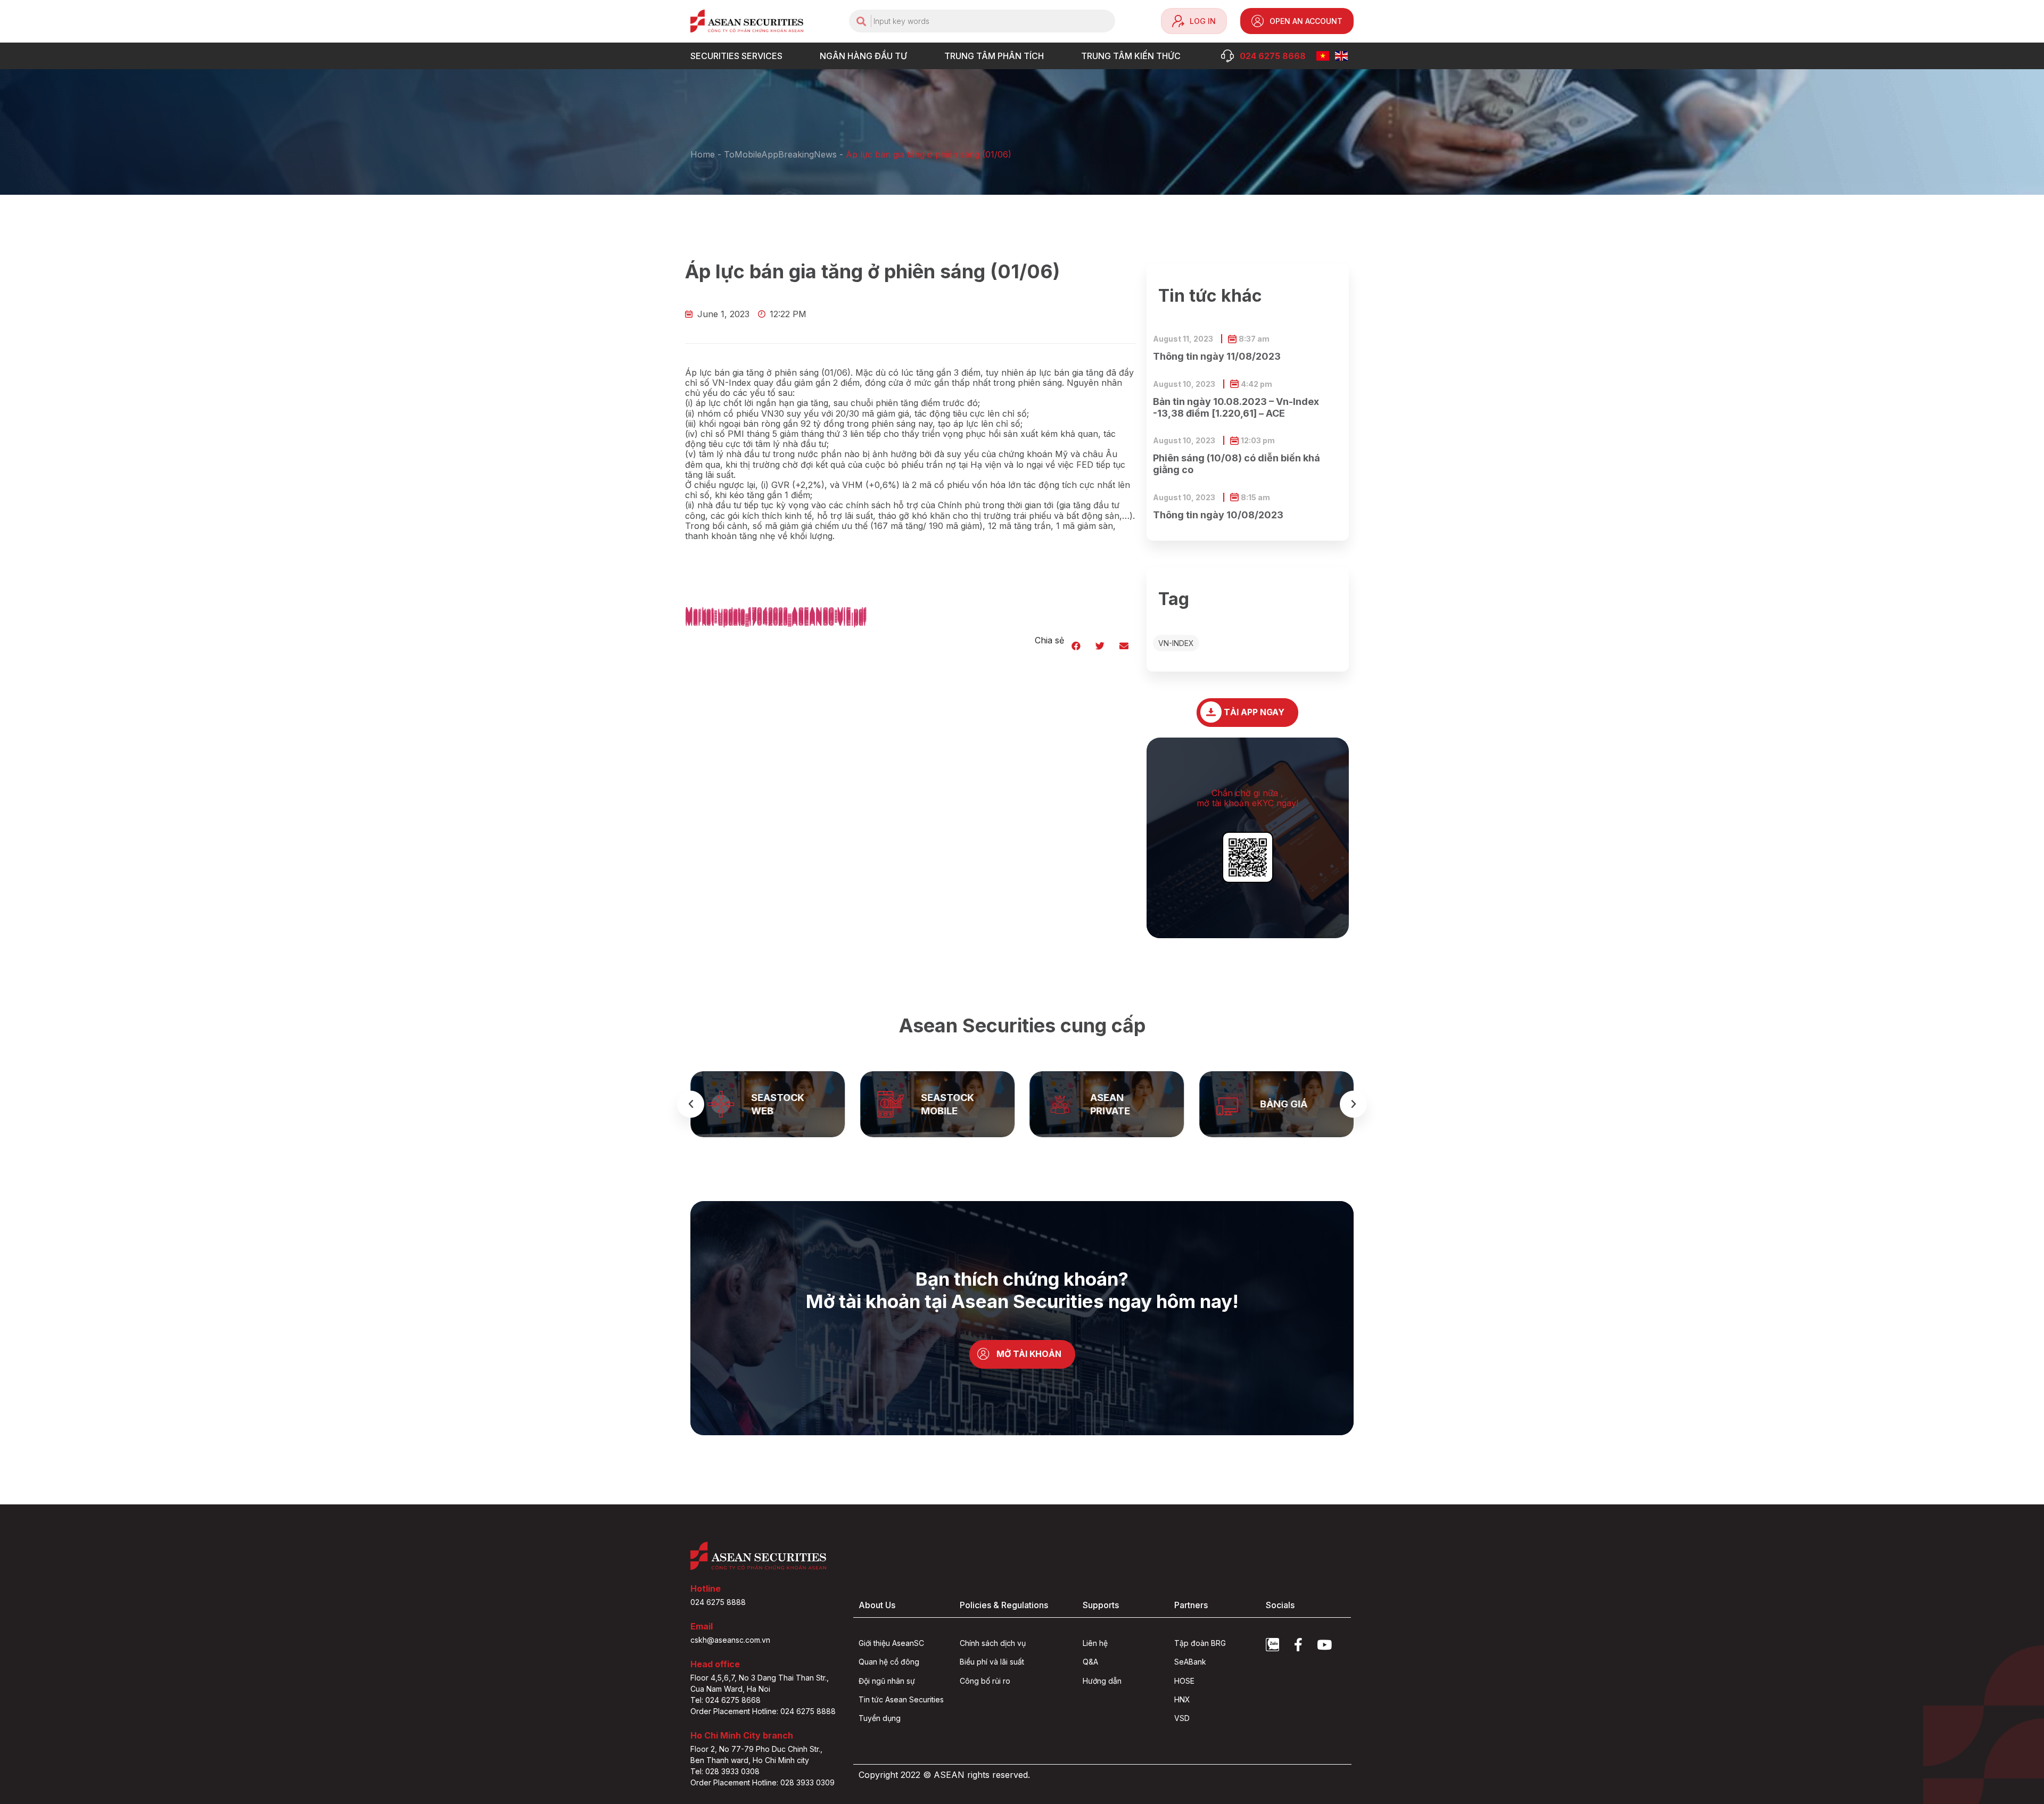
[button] (1076, 646)
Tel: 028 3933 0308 (725, 1771)
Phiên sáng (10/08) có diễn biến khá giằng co (1237, 464)
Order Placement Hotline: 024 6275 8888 (763, 1711)
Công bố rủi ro (985, 1681)
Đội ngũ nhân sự (887, 1681)
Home (703, 154)
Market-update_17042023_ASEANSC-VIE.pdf (776, 623)
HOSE (1184, 1681)
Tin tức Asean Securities (901, 1699)
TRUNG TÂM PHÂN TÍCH (994, 56)
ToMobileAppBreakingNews (780, 154)
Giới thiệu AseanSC (891, 1643)
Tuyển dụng (880, 1718)
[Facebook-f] (1299, 1645)
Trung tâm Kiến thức (1131, 56)
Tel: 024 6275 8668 (726, 1700)
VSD (1182, 1718)
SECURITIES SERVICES (736, 56)
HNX (1182, 1699)
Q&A (1090, 1662)
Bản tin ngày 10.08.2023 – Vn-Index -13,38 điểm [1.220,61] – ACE (1236, 407)
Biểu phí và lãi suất (992, 1662)
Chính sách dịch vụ (993, 1643)
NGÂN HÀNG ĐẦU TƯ (863, 56)
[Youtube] (1325, 1645)
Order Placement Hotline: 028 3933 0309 (763, 1782)
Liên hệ (1095, 1643)
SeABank (1190, 1662)
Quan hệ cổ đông (889, 1662)
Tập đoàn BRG (1200, 1643)
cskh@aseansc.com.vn (730, 1640)
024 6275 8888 (718, 1602)
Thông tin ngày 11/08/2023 (1217, 356)
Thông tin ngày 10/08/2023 (1218, 515)
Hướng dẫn (1102, 1681)
